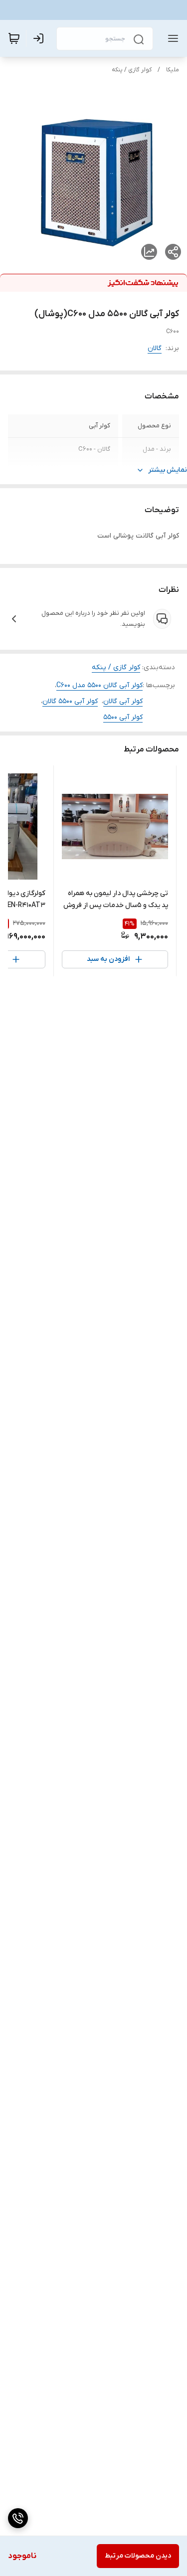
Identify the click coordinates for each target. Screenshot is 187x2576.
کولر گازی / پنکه (132, 70)
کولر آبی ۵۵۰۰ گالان (70, 701)
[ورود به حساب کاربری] (40, 38)
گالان (155, 348)
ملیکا (173, 70)
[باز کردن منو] (171, 38)
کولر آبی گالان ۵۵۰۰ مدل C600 (99, 685)
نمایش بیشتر (168, 470)
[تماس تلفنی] (18, 2518)
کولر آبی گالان (123, 701)
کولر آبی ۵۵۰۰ (123, 717)
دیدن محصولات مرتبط (138, 2556)
